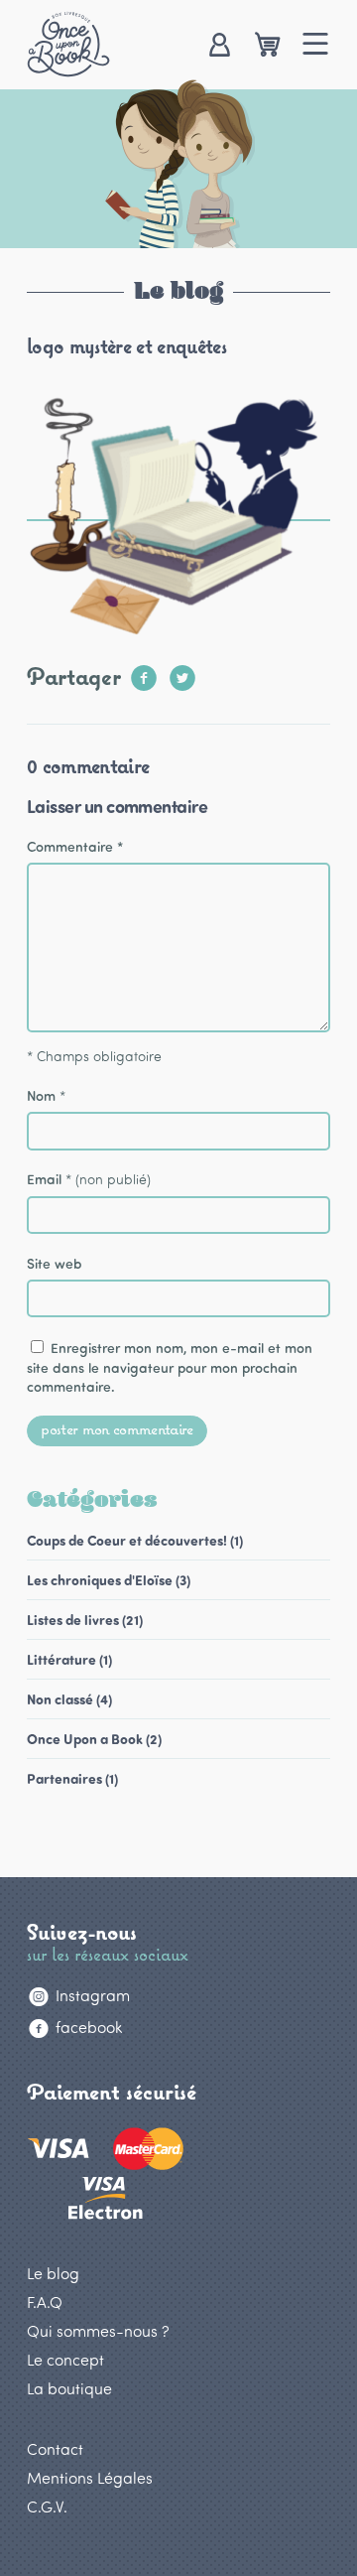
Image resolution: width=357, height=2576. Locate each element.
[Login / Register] (219, 46)
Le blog (53, 2273)
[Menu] (316, 46)
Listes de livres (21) (85, 1620)
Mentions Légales (90, 2477)
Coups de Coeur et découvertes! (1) (135, 1540)
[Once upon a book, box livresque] (68, 44)
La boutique (69, 2388)
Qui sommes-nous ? (98, 2330)
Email (44, 1179)
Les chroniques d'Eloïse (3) (109, 1580)
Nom (41, 1095)
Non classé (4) (69, 1699)
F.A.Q (45, 2302)
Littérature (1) (69, 1659)
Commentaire (75, 846)
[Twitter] (182, 672)
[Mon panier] (267, 46)
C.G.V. (47, 2506)
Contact (55, 2448)
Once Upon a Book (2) (94, 1739)
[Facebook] (144, 672)
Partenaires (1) (72, 1778)
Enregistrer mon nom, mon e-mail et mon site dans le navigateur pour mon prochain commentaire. (170, 1367)
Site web (55, 1263)
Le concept (65, 2359)
